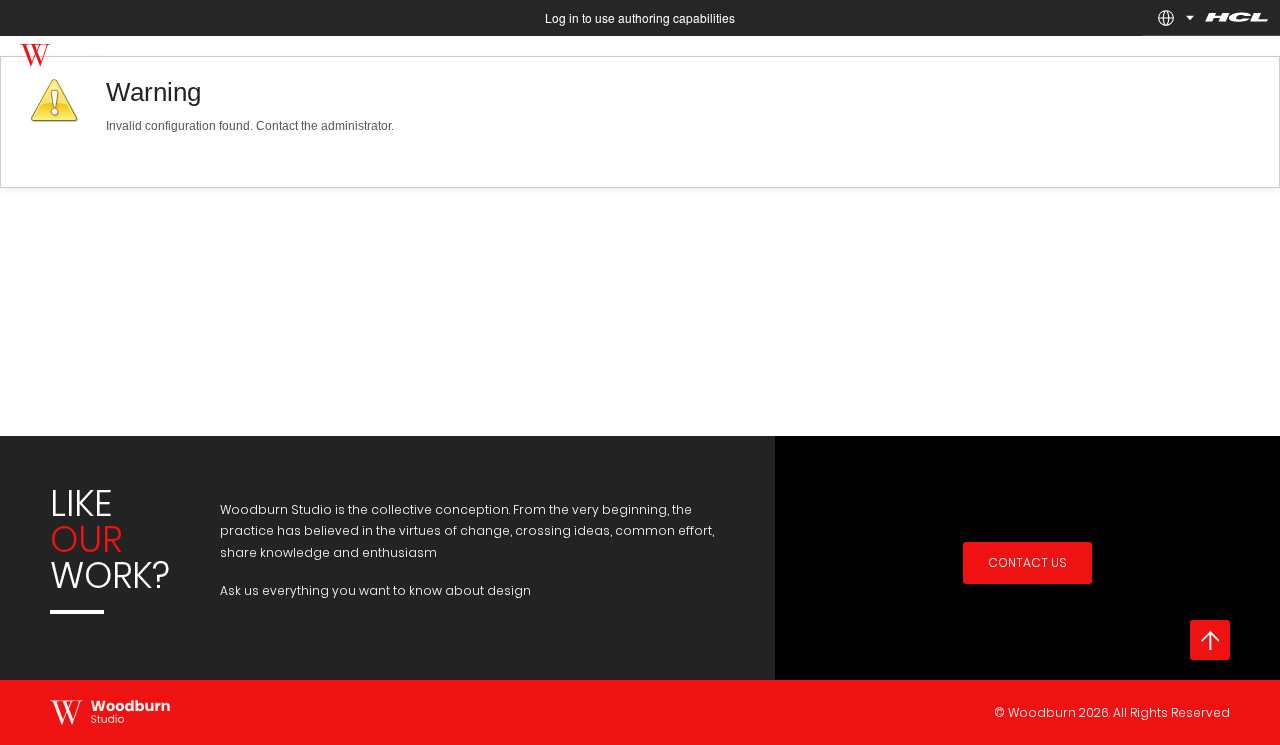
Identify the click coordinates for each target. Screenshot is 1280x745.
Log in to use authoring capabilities (640, 17)
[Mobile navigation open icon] (1250, 66)
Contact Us (1027, 562)
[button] (1166, 18)
